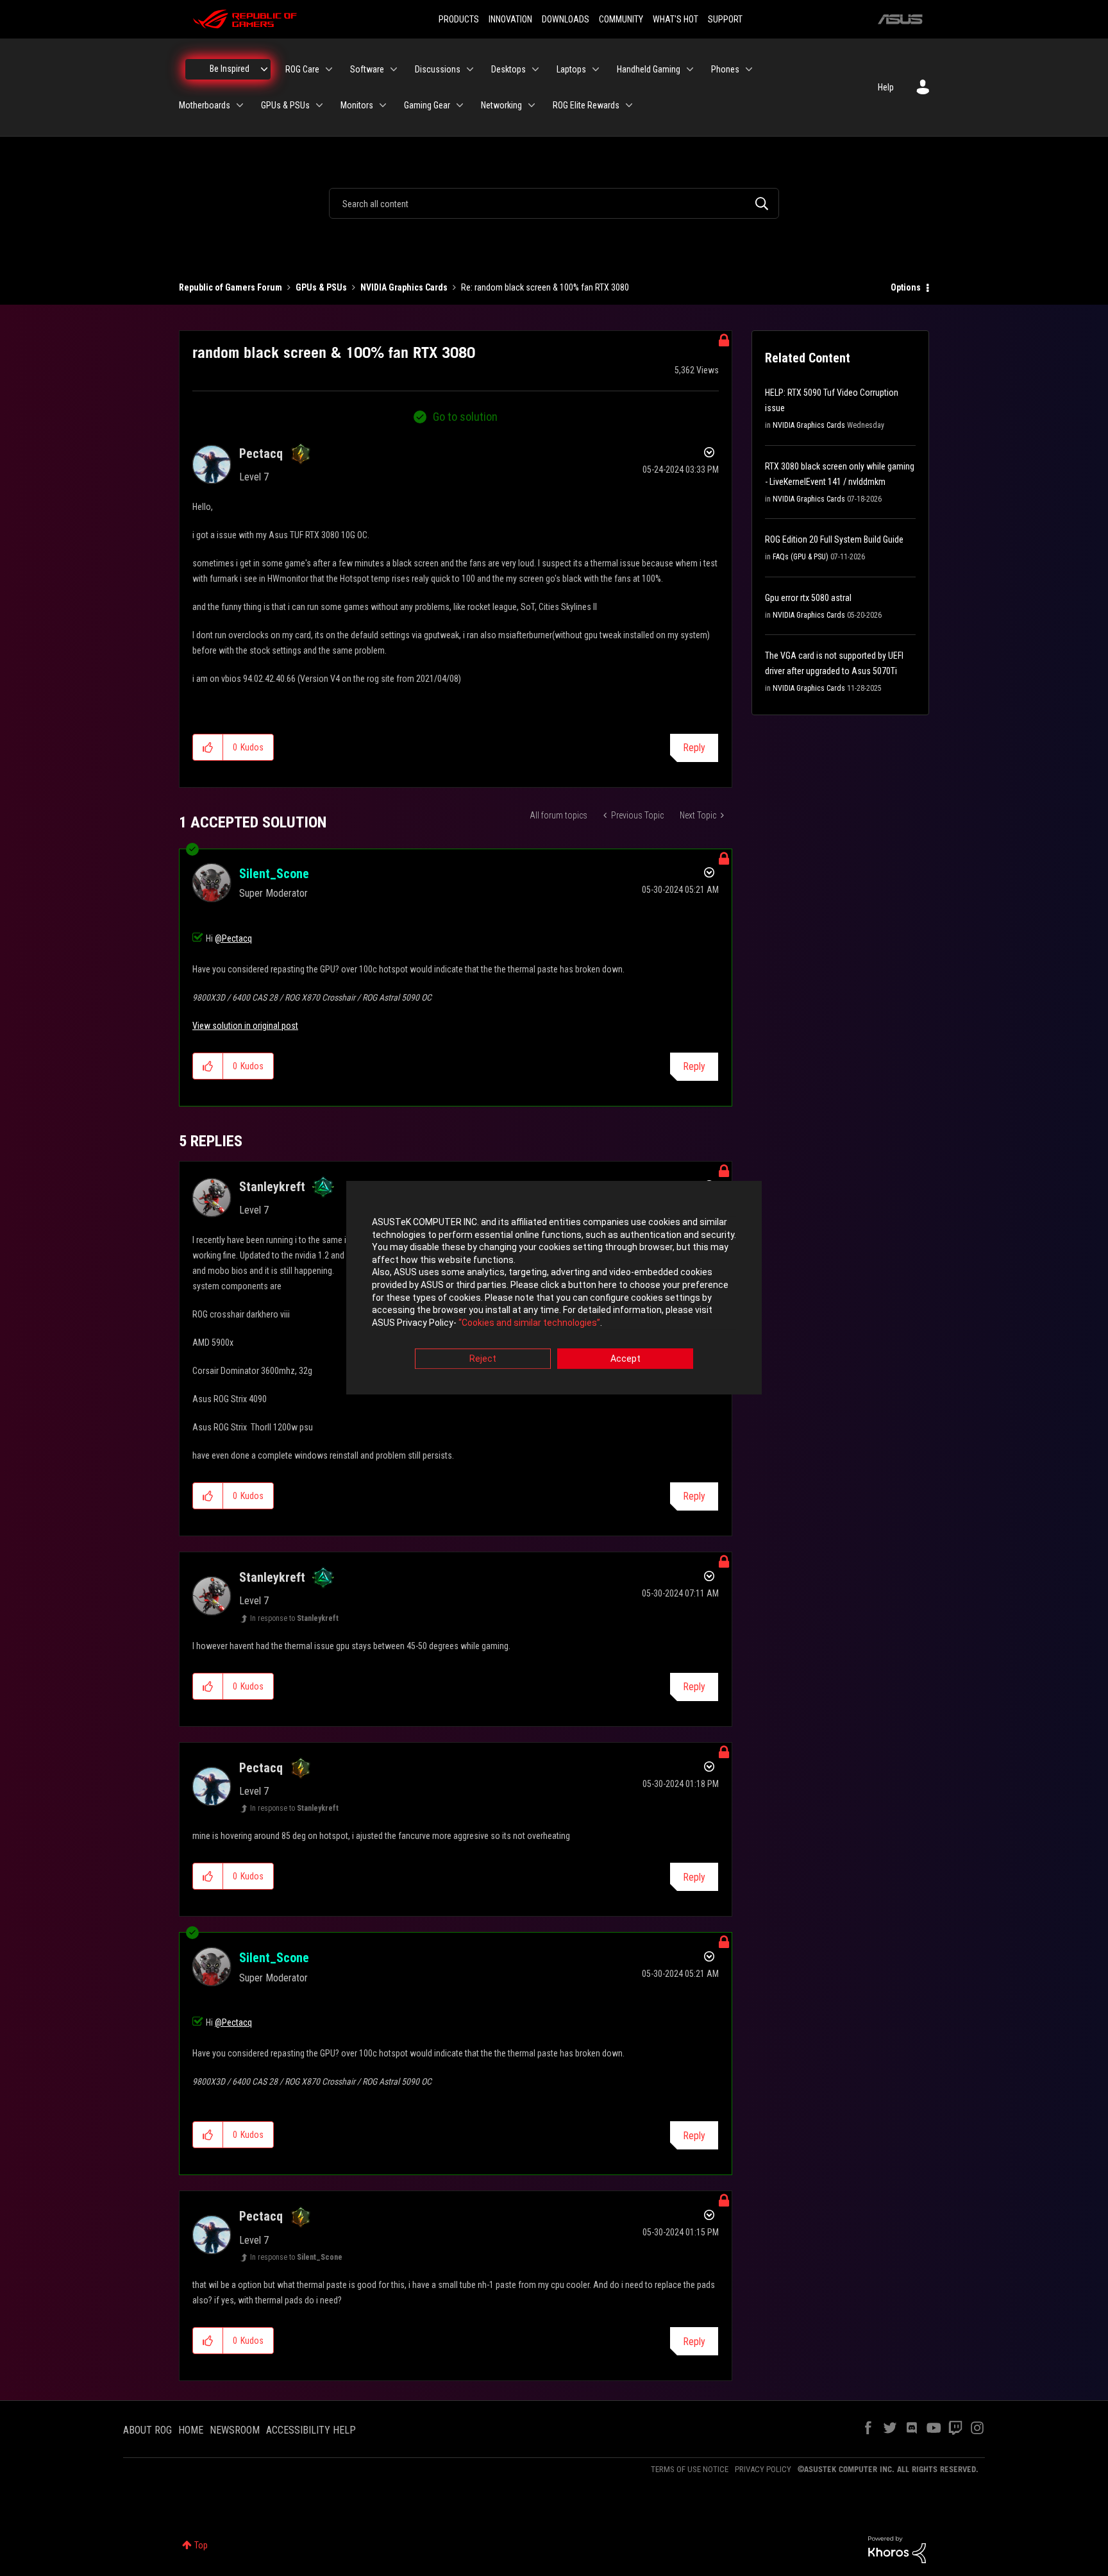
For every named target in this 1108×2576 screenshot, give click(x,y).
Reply (694, 748)
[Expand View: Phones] (749, 69)
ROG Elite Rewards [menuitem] (586, 105)
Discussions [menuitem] (438, 69)
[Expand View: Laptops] (596, 69)
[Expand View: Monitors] (383, 105)
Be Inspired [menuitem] (230, 69)
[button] (208, 747)
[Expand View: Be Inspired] (264, 69)
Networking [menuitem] (501, 105)
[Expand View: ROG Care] (329, 69)
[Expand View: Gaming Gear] (460, 105)
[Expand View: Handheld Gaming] (690, 69)
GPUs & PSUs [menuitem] (285, 105)
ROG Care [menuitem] (302, 69)
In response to (294, 1618)
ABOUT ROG (147, 2430)
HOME (191, 2430)
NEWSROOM (235, 2430)
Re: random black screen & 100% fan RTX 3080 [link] (545, 287)
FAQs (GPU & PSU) (801, 557)
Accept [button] (625, 1359)
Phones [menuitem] (725, 69)
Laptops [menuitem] (571, 69)
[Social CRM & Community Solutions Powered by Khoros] (897, 2549)
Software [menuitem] (367, 69)
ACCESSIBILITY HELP (311, 2430)
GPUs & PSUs (321, 287)
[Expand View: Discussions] (470, 69)
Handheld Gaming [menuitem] (649, 69)
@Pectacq (233, 938)
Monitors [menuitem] (357, 105)
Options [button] (906, 287)
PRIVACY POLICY (763, 2469)
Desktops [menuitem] (508, 69)
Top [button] (201, 2545)
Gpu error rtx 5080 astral (808, 598)
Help (886, 87)
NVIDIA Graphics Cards (404, 287)
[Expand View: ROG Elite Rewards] (629, 105)
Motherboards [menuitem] (205, 105)
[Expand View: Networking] (532, 105)
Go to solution (465, 417)
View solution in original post (245, 1026)
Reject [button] (483, 1359)
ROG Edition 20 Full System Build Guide (834, 539)
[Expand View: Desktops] (535, 69)
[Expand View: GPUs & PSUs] (319, 105)
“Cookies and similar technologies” (529, 1323)
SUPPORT (725, 19)
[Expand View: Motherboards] (240, 105)
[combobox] (554, 203)
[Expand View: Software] (394, 69)
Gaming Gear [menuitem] (427, 105)
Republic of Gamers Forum (231, 287)
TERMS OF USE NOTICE (690, 2469)
